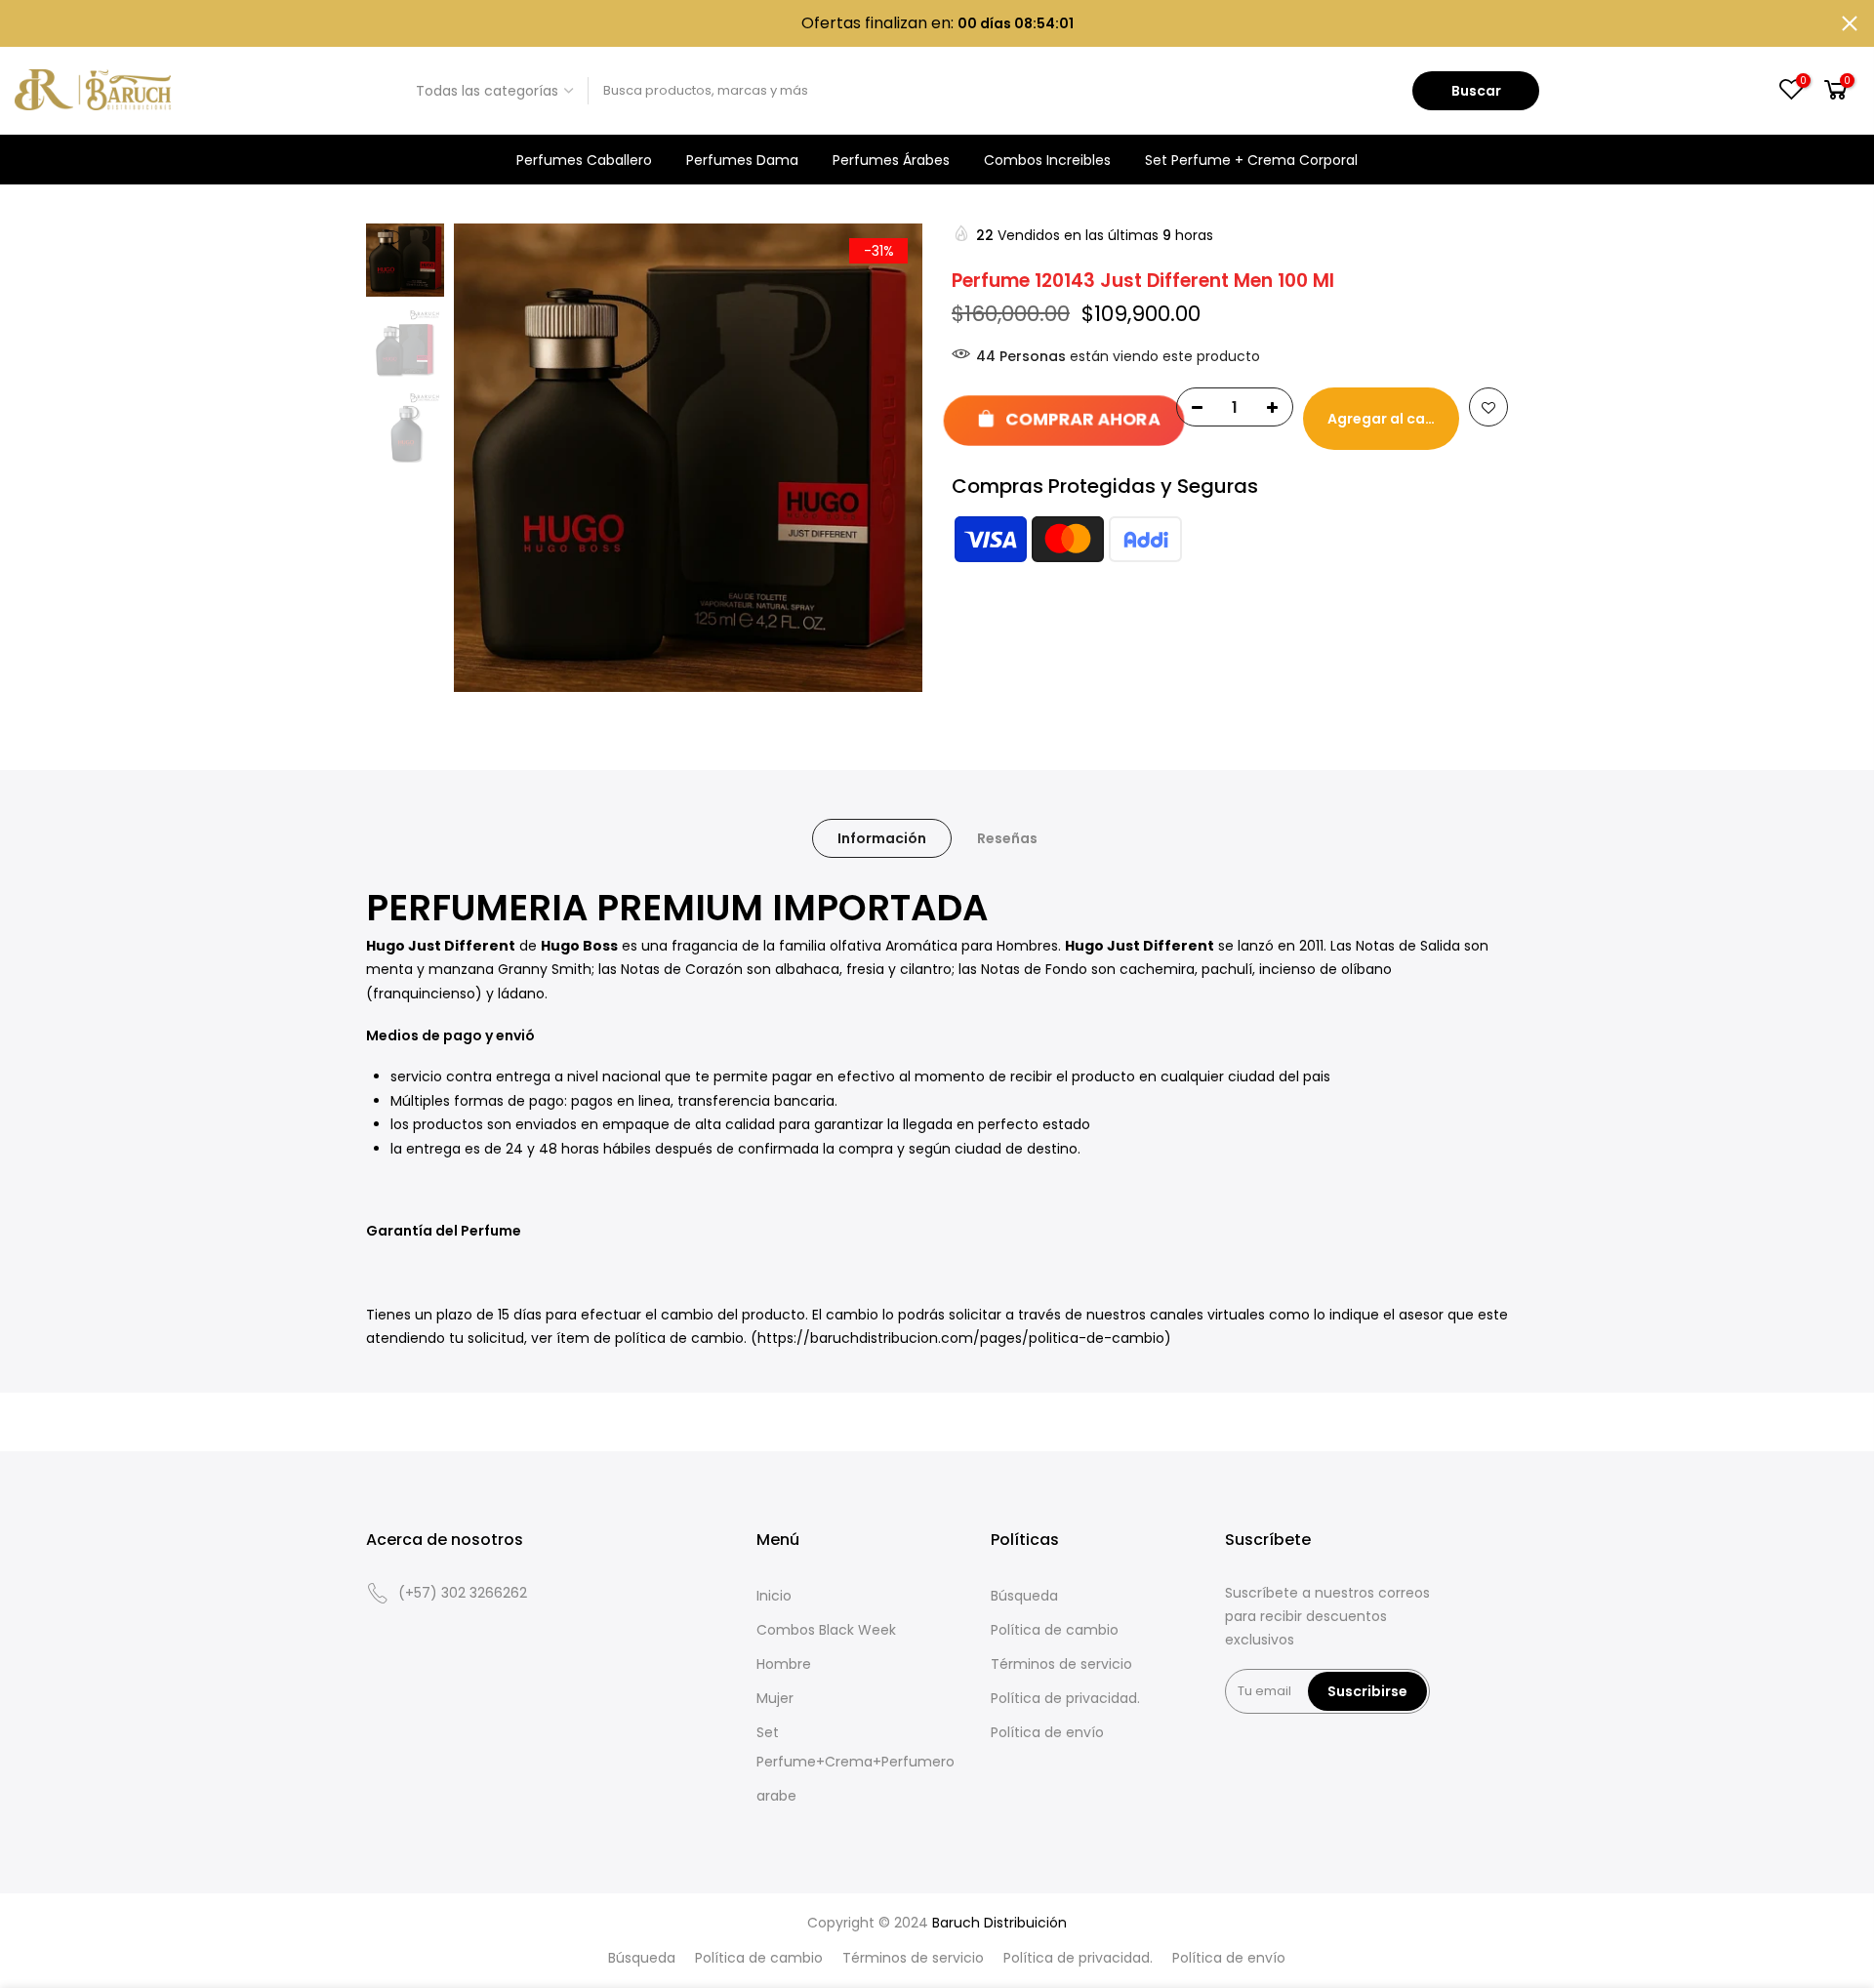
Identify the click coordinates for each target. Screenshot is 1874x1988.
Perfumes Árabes (891, 160)
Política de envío (1047, 1732)
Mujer (775, 1698)
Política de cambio (1055, 1630)
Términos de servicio (1061, 1664)
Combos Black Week (826, 1630)
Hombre (784, 1664)
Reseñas (1007, 838)
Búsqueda (1024, 1596)
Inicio (774, 1596)
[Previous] (488, 458)
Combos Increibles (1047, 160)
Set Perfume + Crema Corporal (1251, 160)
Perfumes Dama (742, 160)
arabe (776, 1796)
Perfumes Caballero (584, 160)
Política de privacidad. (1065, 1698)
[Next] (888, 458)
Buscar (1476, 91)
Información (882, 838)
